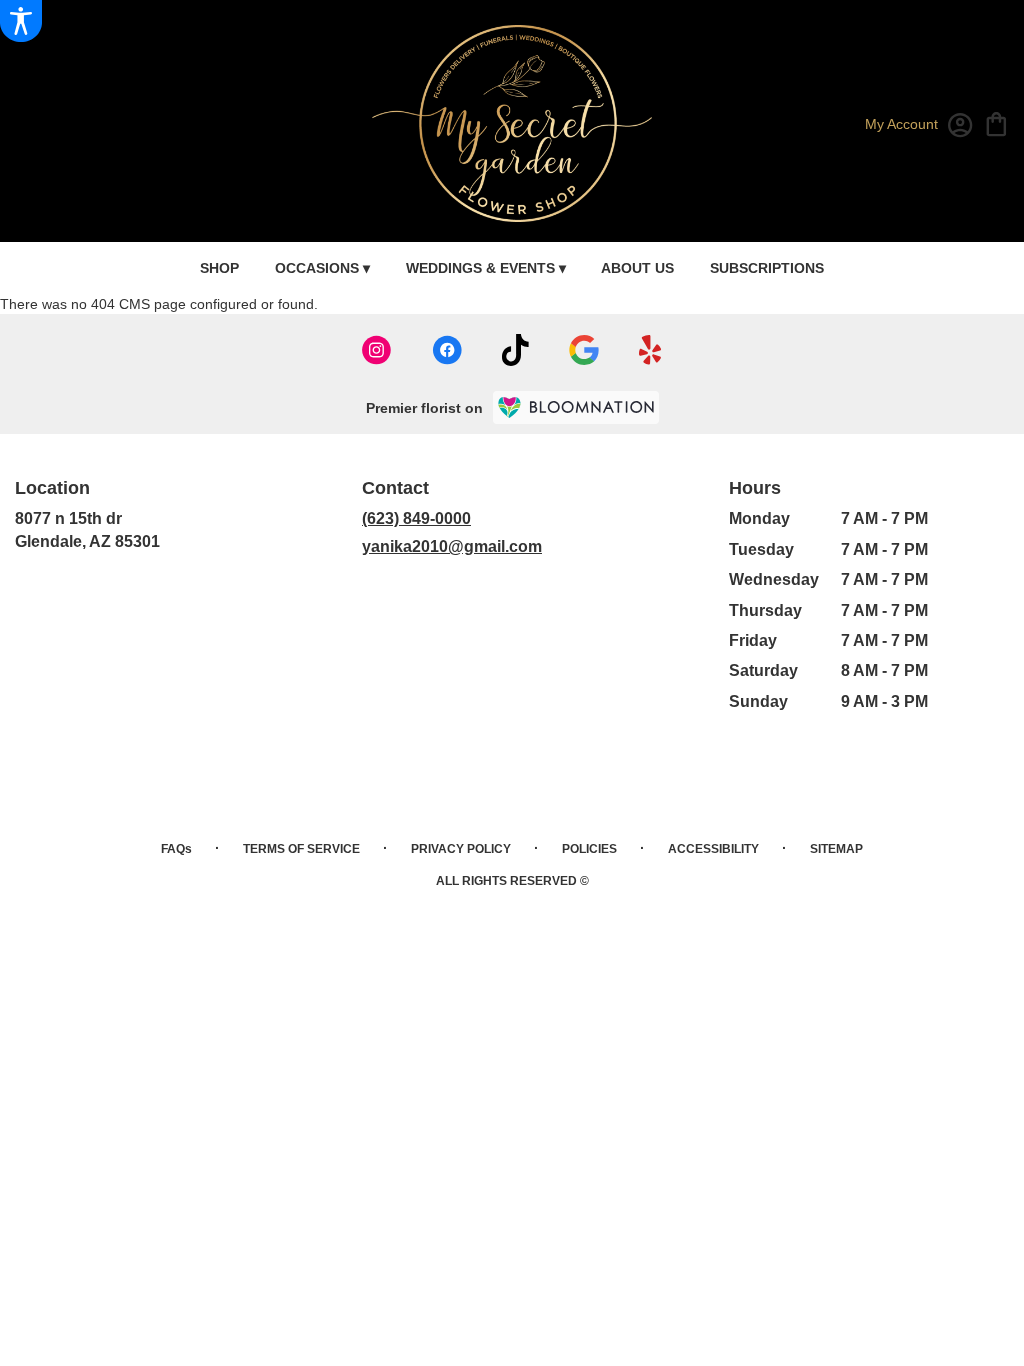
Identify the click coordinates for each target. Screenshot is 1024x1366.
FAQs (176, 849)
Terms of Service (301, 849)
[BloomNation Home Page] (576, 407)
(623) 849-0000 (416, 518)
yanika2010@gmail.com (452, 546)
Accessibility (713, 849)
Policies (589, 849)
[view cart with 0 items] (996, 122)
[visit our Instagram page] (377, 350)
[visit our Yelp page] (650, 350)
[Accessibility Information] (21, 21)
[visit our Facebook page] (447, 350)
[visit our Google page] (584, 350)
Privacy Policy (461, 849)
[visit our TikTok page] (515, 350)
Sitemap (836, 849)
